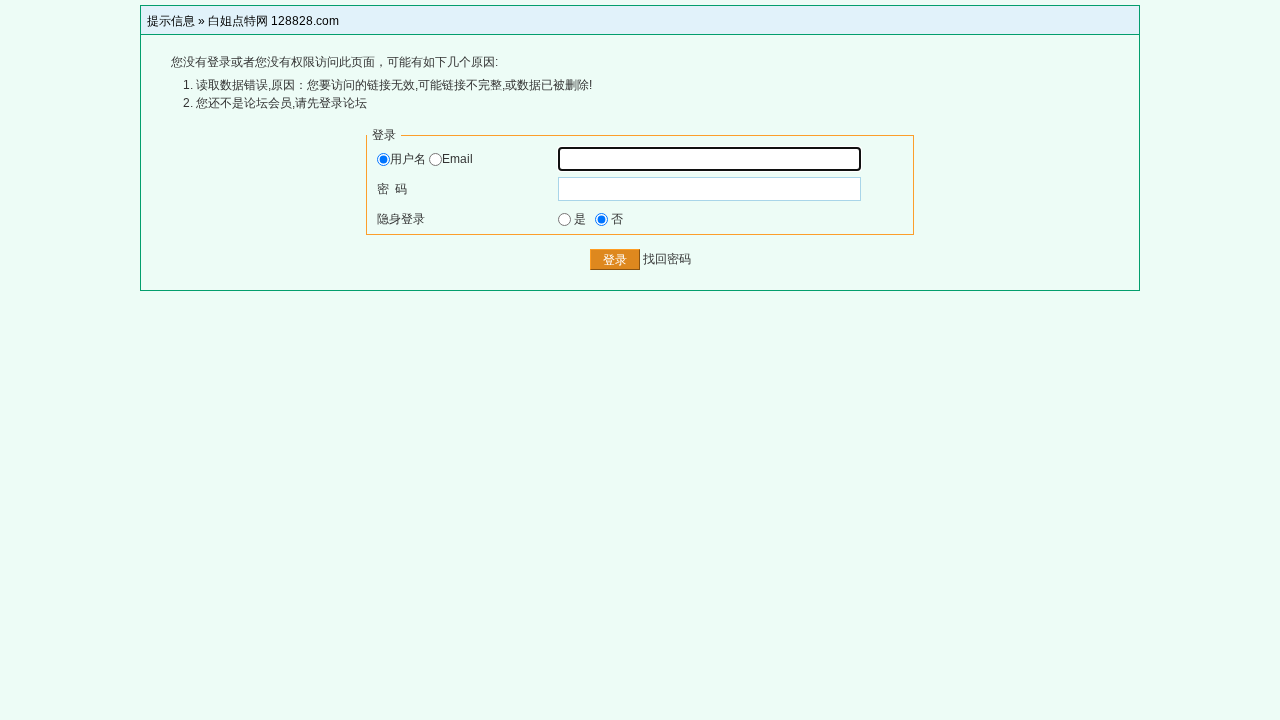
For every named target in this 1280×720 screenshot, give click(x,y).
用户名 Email (431, 159)
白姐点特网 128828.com (273, 21)
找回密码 (667, 260)
